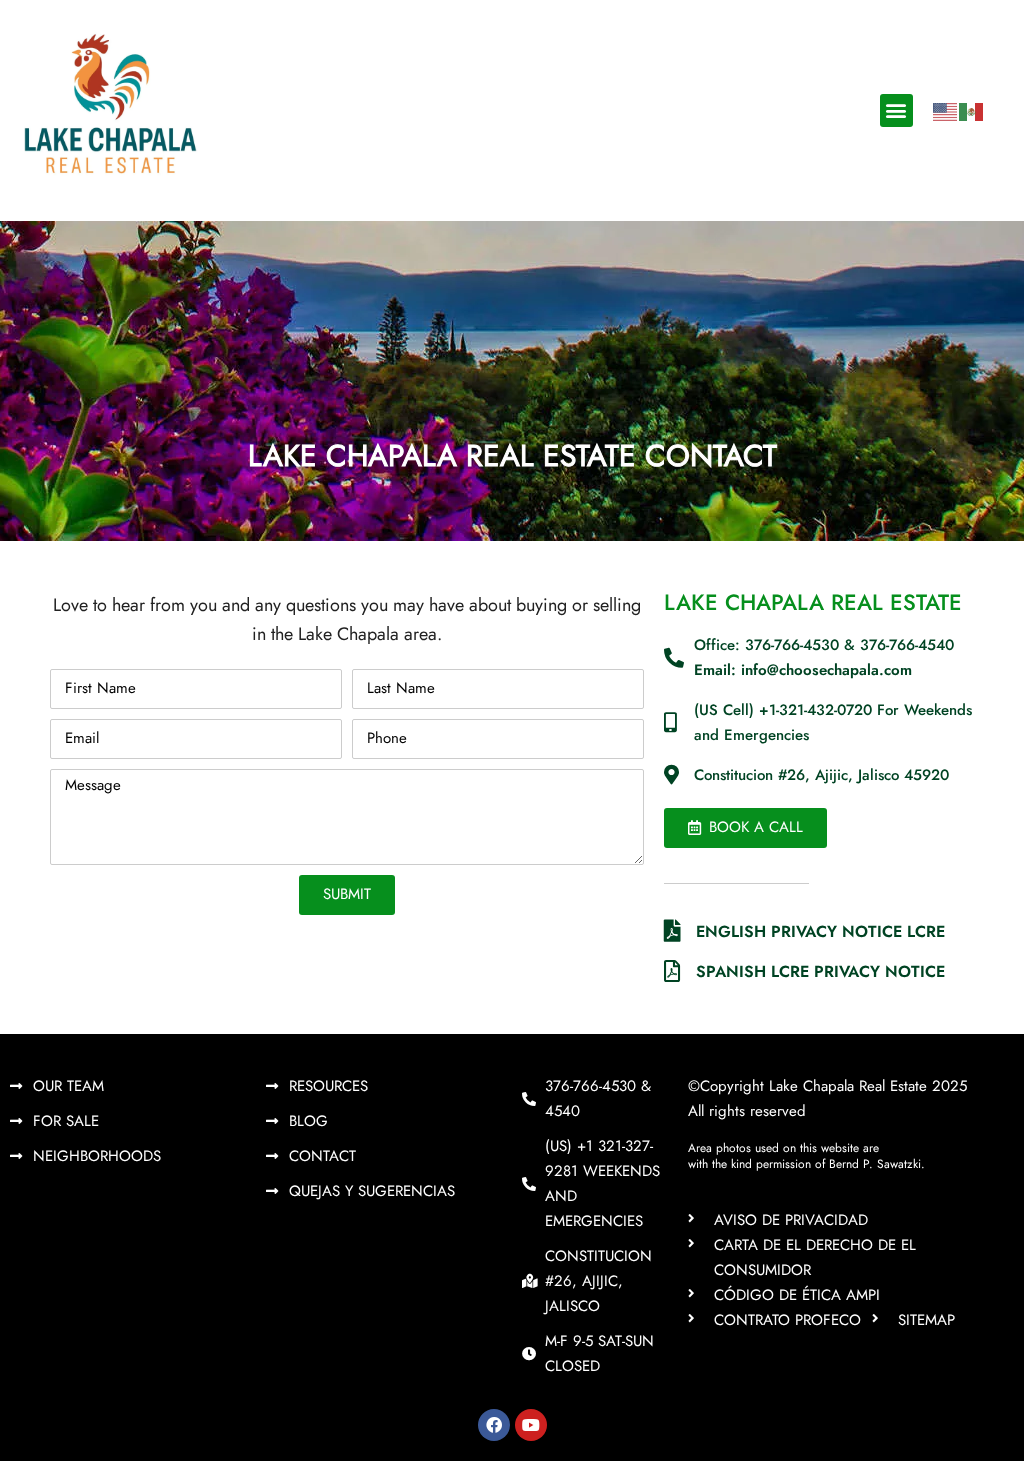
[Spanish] (972, 110)
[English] (946, 110)
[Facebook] (494, 1425)
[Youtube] (531, 1425)
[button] (896, 110)
